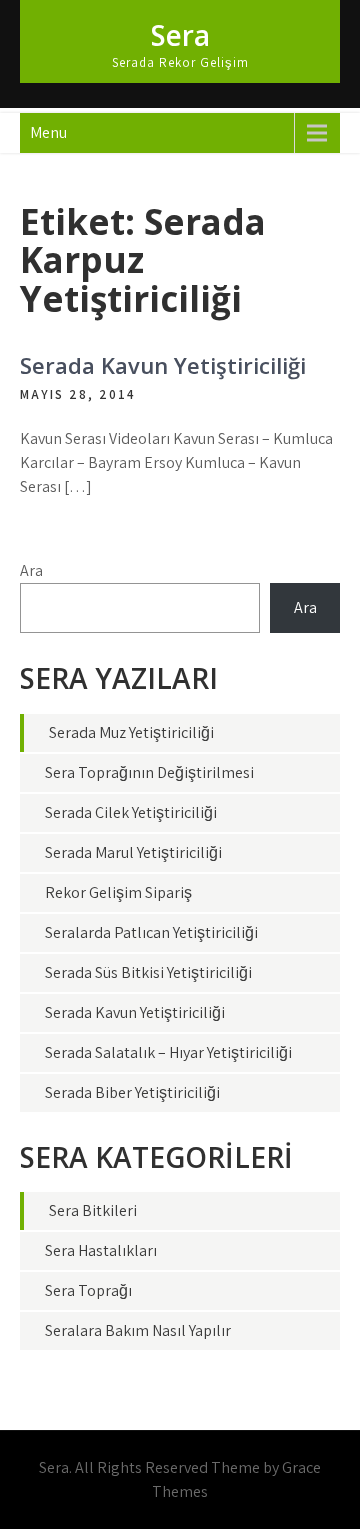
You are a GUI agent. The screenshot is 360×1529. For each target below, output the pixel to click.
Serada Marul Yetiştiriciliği (133, 852)
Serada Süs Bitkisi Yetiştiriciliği (148, 972)
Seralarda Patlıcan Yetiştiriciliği (151, 932)
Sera (180, 35)
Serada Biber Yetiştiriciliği (132, 1092)
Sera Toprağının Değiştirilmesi (149, 772)
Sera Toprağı (88, 1290)
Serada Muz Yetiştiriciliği (131, 732)
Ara (31, 570)
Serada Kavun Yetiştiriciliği (163, 365)
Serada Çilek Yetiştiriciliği (131, 812)
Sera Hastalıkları (101, 1250)
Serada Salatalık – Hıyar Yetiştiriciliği (168, 1052)
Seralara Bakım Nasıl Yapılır (138, 1330)
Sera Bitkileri (93, 1210)
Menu (48, 132)
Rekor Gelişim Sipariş (118, 892)
